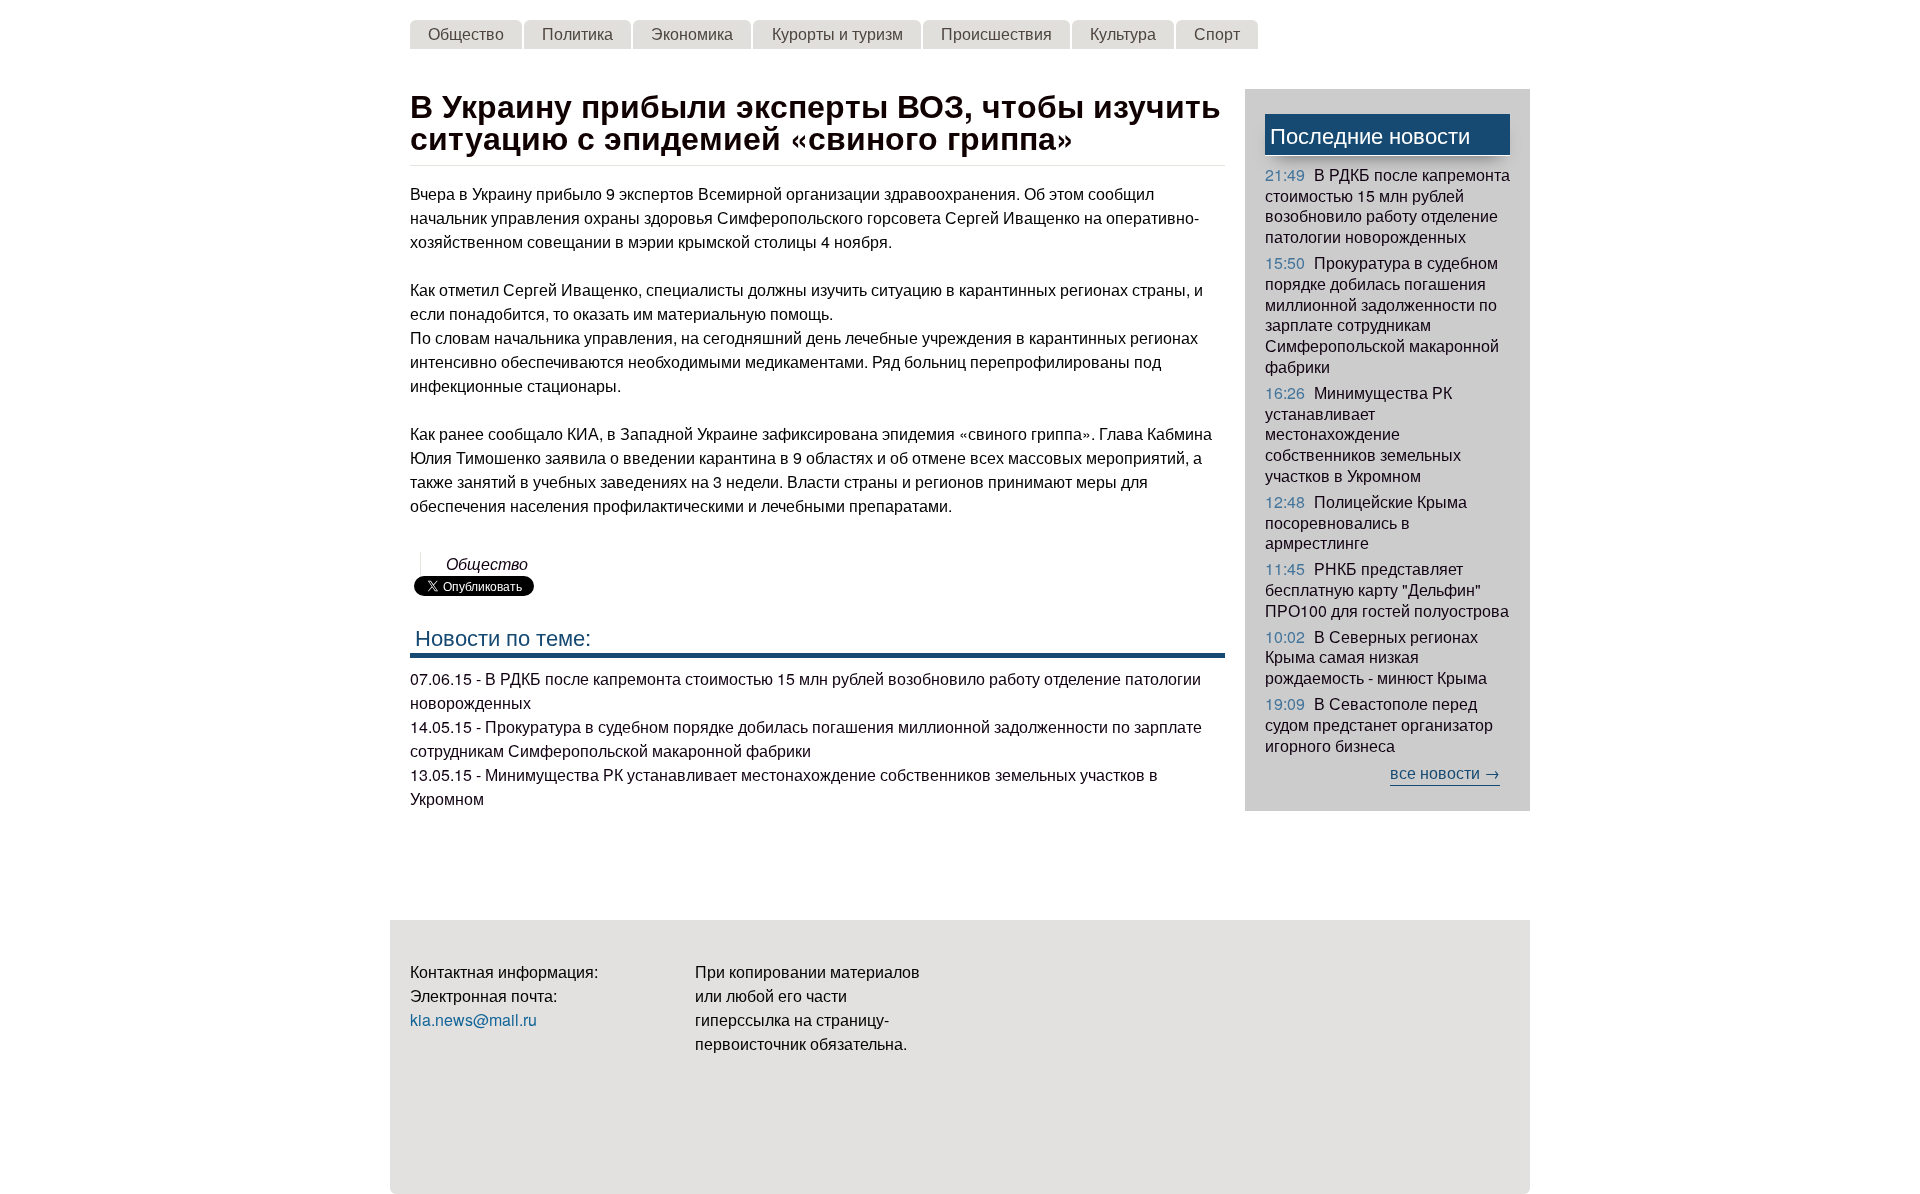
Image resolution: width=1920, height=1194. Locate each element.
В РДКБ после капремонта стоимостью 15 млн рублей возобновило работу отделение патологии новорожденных (1387, 205)
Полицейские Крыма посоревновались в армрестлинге (1366, 522)
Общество (466, 33)
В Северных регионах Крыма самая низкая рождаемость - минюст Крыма (1376, 657)
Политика (577, 33)
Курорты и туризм (837, 33)
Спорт (1217, 33)
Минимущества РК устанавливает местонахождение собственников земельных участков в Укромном (1363, 434)
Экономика (692, 33)
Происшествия (996, 33)
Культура (1123, 33)
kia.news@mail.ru (473, 1019)
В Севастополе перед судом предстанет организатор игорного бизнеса (1379, 724)
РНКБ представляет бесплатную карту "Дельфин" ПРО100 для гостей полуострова (1387, 589)
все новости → (1445, 772)
